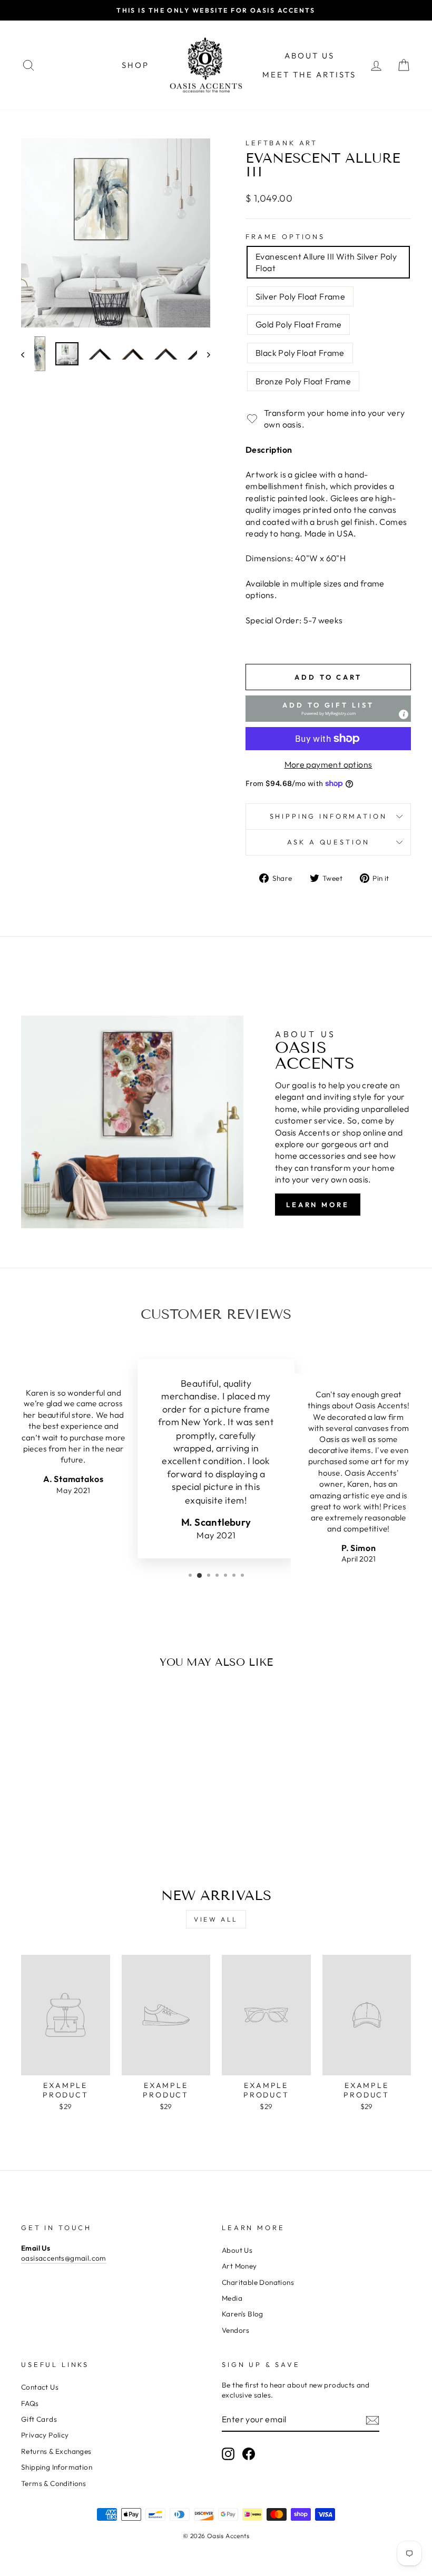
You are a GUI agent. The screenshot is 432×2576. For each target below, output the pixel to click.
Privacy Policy (45, 2435)
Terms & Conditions (53, 2483)
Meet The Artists (309, 74)
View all (216, 1919)
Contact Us (40, 2387)
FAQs (30, 2403)
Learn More (318, 1205)
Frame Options (285, 236)
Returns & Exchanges (56, 2451)
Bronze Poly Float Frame (303, 381)
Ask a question (328, 842)
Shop (135, 65)
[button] (328, 709)
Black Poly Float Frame (300, 353)
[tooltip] (404, 714)
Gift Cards (39, 2419)
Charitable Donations (258, 2282)
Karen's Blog (243, 2314)
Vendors (236, 2330)
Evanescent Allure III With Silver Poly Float (326, 262)
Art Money (239, 2266)
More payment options (328, 764)
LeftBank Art (282, 143)
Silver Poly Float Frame (300, 296)
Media (232, 2298)
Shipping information (328, 816)
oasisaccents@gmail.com (64, 2258)
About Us (310, 56)
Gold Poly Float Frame (298, 324)
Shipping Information (57, 2467)
